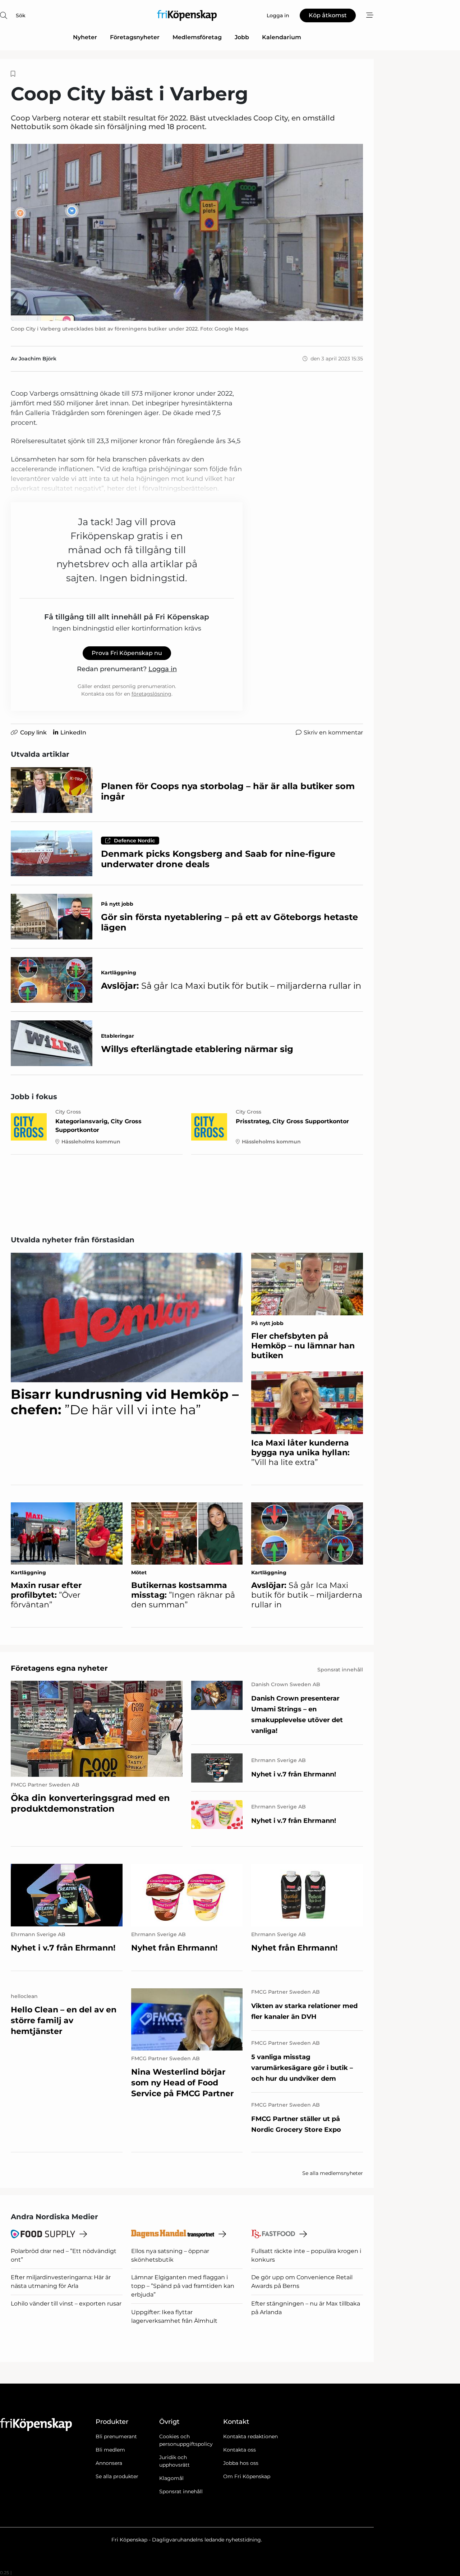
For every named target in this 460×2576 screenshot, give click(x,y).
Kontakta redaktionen (250, 2436)
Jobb (242, 37)
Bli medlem (110, 2450)
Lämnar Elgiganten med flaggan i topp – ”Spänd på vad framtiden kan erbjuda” (183, 2286)
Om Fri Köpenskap (247, 2476)
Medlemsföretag (197, 37)
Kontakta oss (240, 2450)
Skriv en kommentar (333, 732)
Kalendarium (282, 37)
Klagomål (171, 2478)
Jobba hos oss (241, 2463)
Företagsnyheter (135, 37)
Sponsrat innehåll (181, 2491)
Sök (21, 15)
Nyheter (85, 37)
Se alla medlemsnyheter (333, 2173)
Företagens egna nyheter (59, 1668)
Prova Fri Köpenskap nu (127, 653)
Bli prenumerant (116, 2436)
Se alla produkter (117, 2476)
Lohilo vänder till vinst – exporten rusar (66, 2304)
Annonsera (109, 2463)
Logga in (163, 669)
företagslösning (151, 694)
